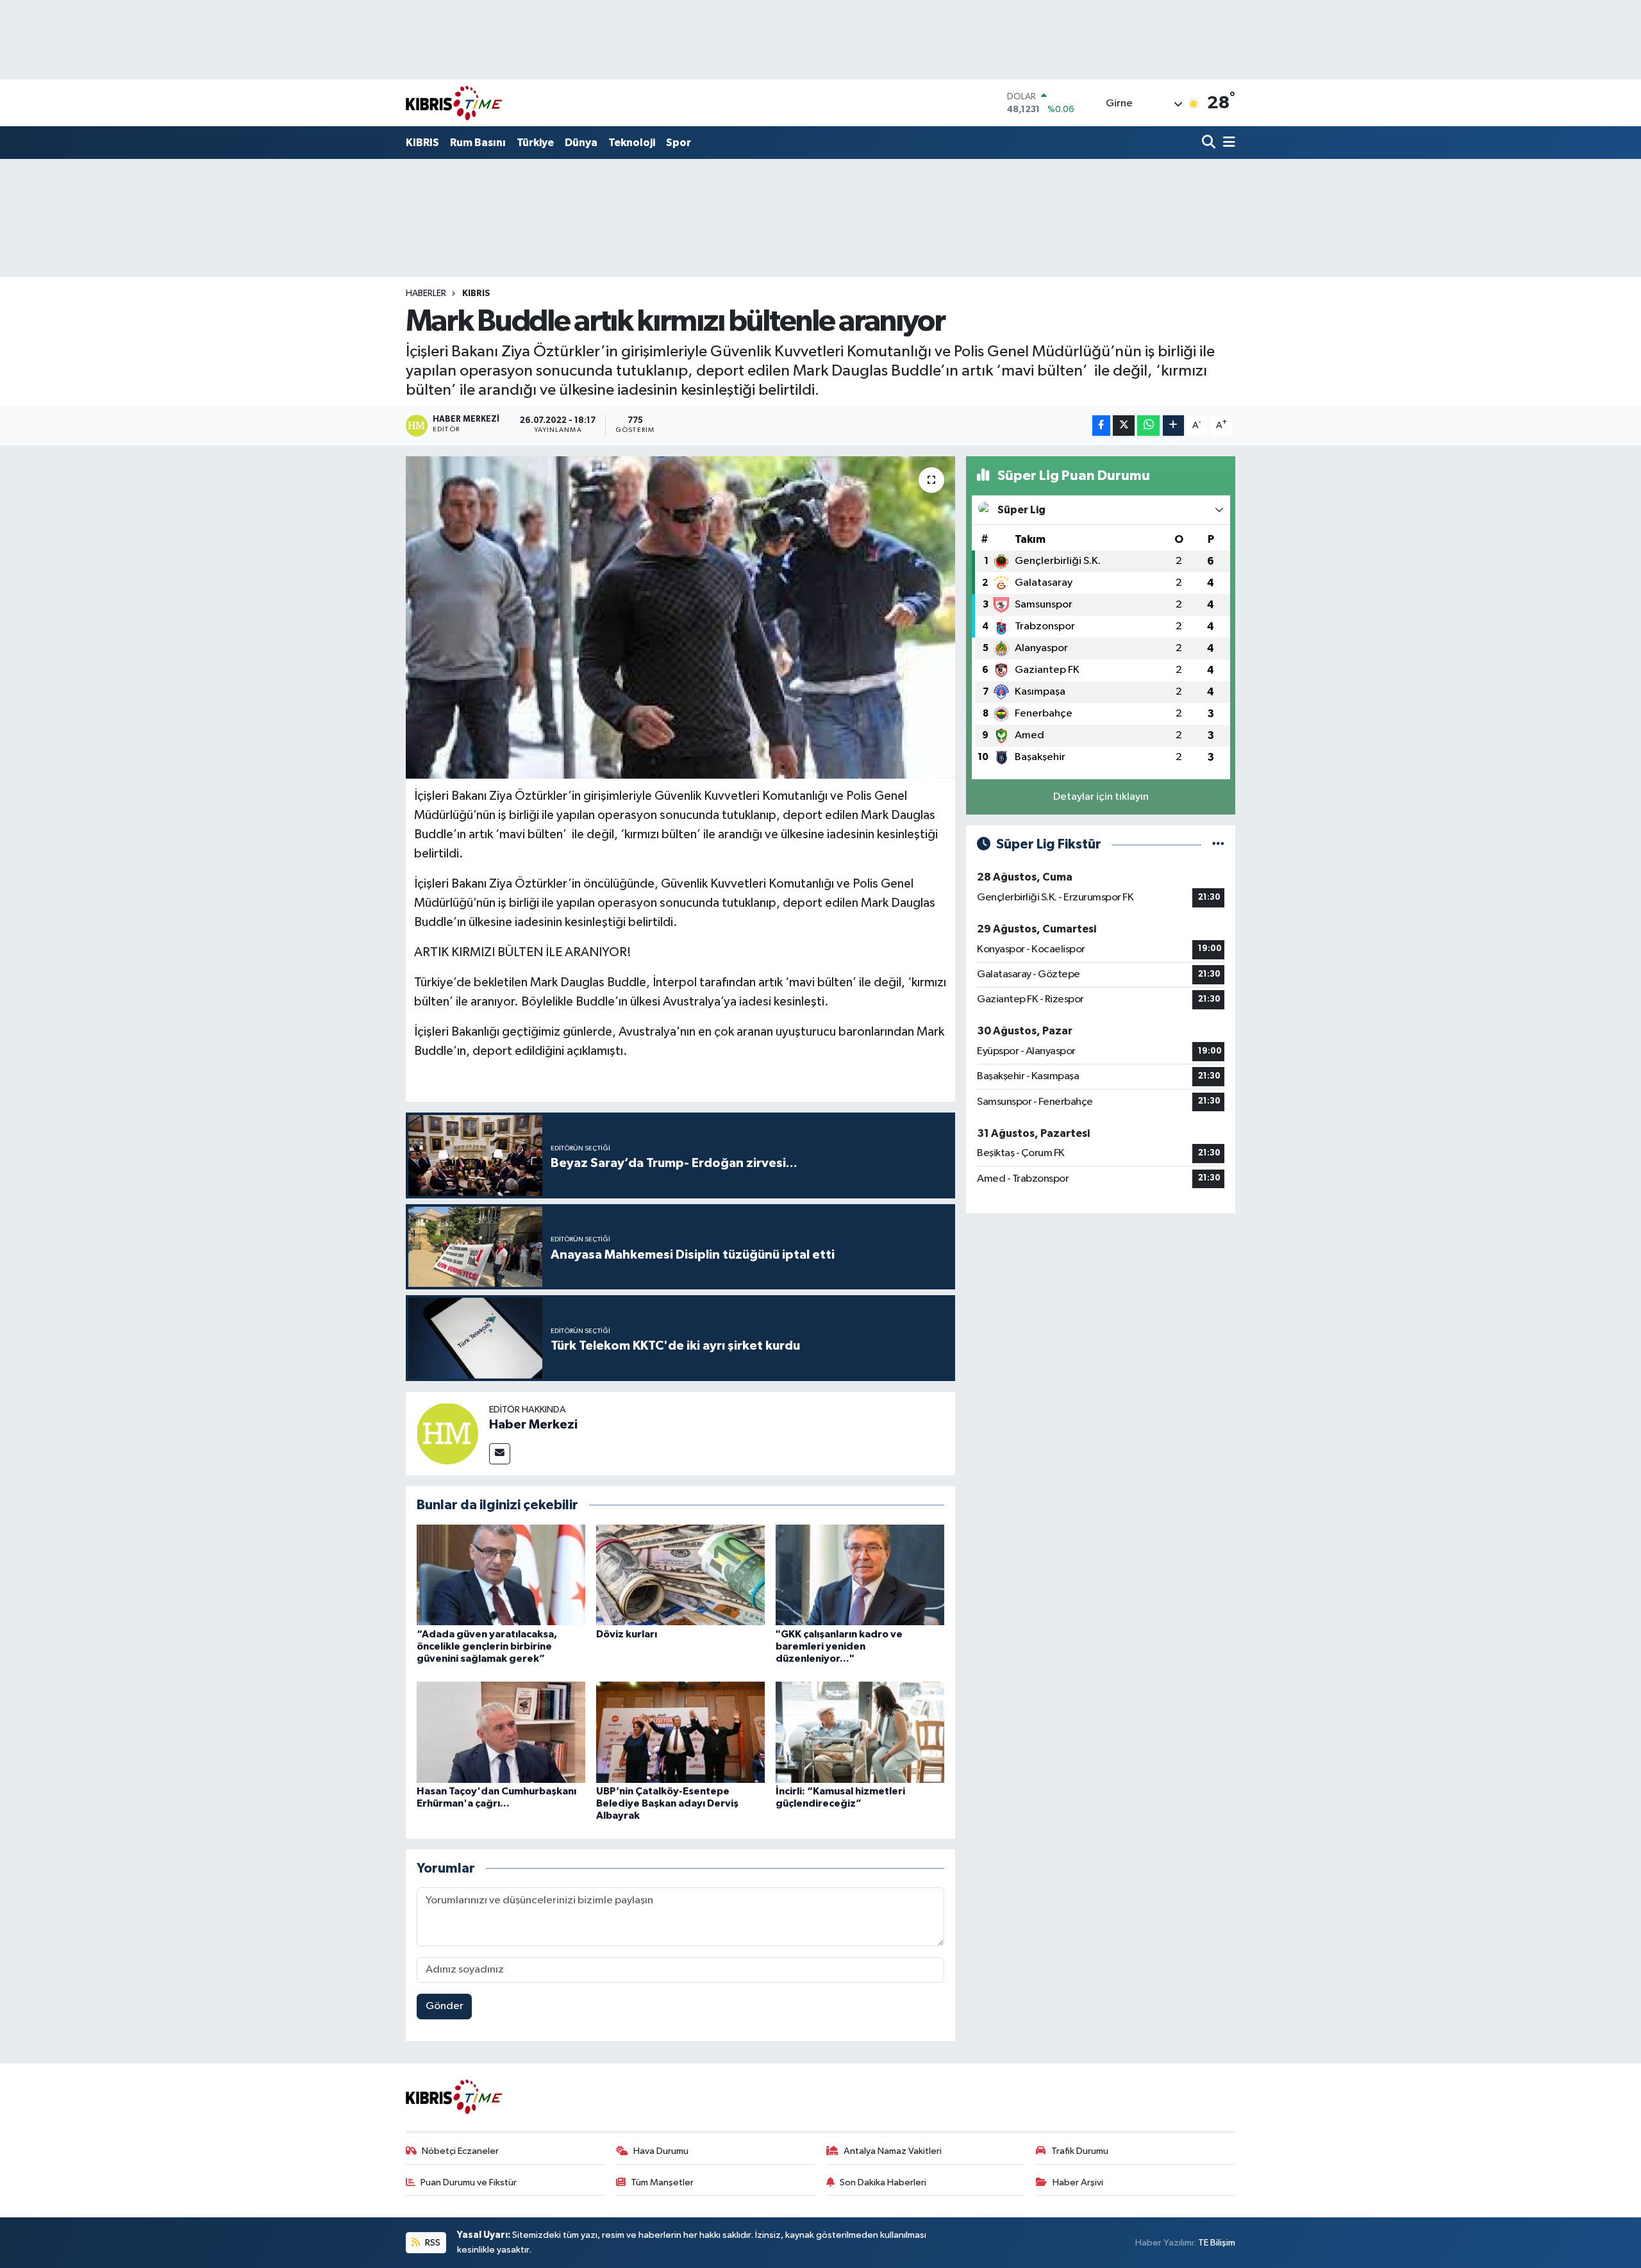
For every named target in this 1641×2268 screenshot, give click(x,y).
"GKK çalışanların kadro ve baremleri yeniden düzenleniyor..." (839, 1646)
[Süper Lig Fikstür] (1218, 844)
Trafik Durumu (1080, 2151)
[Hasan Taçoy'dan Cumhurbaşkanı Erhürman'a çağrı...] (501, 1732)
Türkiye (535, 143)
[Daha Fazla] (1173, 426)
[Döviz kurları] (680, 1575)
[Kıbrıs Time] (454, 103)
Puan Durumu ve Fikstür (469, 2182)
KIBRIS (422, 143)
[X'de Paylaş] (1124, 426)
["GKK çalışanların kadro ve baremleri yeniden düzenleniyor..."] (860, 1575)
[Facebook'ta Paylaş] (1101, 426)
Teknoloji (632, 143)
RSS (432, 2243)
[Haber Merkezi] (447, 1433)
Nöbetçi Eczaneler (460, 2151)
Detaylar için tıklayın (1101, 797)
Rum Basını (478, 143)
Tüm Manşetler (662, 2182)
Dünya (581, 143)
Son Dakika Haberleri (883, 2182)
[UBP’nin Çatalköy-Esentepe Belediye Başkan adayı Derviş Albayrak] (680, 1732)
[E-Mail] (500, 1454)
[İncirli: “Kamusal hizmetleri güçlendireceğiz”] (860, 1732)
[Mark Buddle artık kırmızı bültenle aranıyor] (680, 617)
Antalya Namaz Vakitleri (893, 2151)
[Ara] (1210, 143)
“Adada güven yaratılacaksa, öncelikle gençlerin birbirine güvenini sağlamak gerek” (487, 1646)
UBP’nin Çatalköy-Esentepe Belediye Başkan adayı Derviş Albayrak (667, 1803)
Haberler (426, 294)
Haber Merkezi (533, 1425)
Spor (679, 143)
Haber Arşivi (1078, 2182)
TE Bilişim (1217, 2243)
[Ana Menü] (1227, 143)
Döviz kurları (627, 1634)
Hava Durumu (661, 2151)
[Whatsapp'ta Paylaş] (1148, 426)
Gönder (445, 2006)
